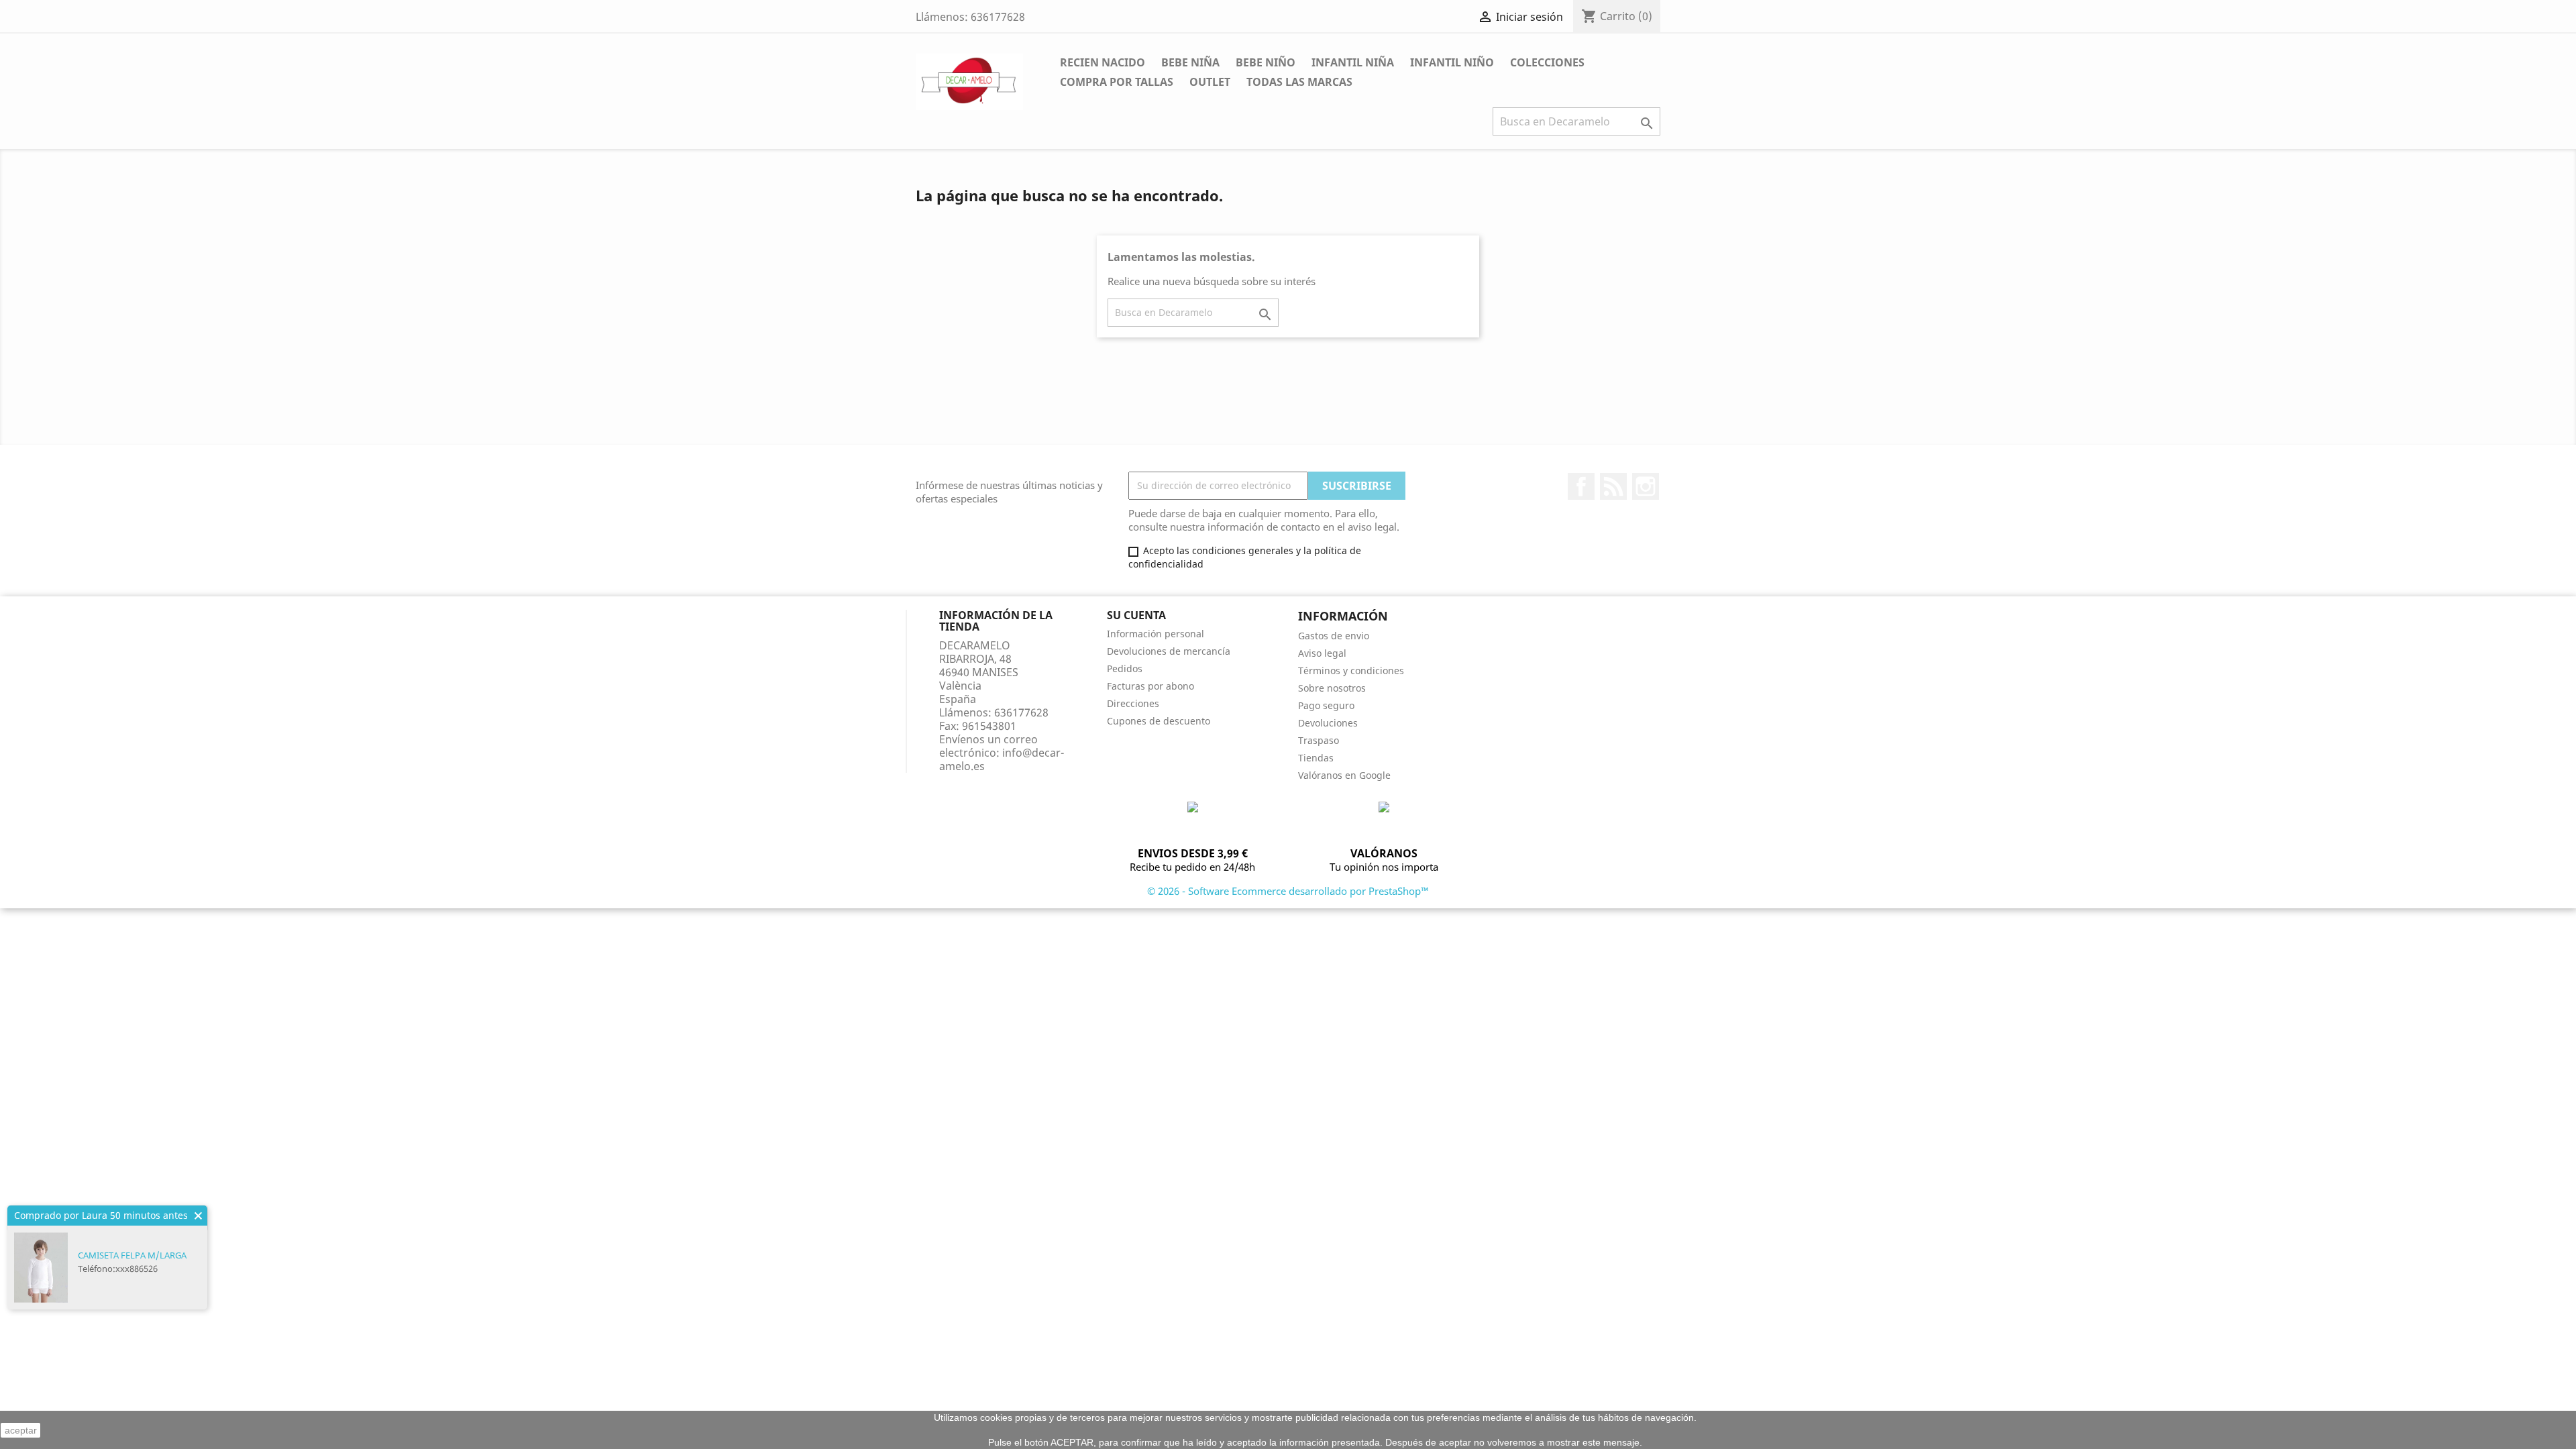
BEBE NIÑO (1266, 62)
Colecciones (1547, 62)
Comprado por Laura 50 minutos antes (101, 1215)
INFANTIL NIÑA (1353, 62)
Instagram (1646, 486)
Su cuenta (1136, 615)
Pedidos (1125, 668)
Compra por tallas (1117, 82)
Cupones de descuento (1159, 721)
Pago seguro (1326, 705)
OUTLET (1210, 82)
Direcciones (1133, 703)
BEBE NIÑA (1190, 62)
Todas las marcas (1299, 82)
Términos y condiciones (1351, 670)
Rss (1613, 486)
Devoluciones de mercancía (1169, 651)
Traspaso (1319, 740)
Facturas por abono (1150, 686)
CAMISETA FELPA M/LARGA (132, 1255)
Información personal (1156, 634)
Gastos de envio (1334, 636)
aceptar (21, 1430)
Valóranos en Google (1344, 775)
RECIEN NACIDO (1103, 62)
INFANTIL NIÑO (1452, 62)
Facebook (1581, 486)
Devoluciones (1328, 723)
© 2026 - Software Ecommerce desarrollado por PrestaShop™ (1288, 891)
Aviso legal (1322, 653)
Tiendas (1316, 758)
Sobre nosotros (1332, 688)
